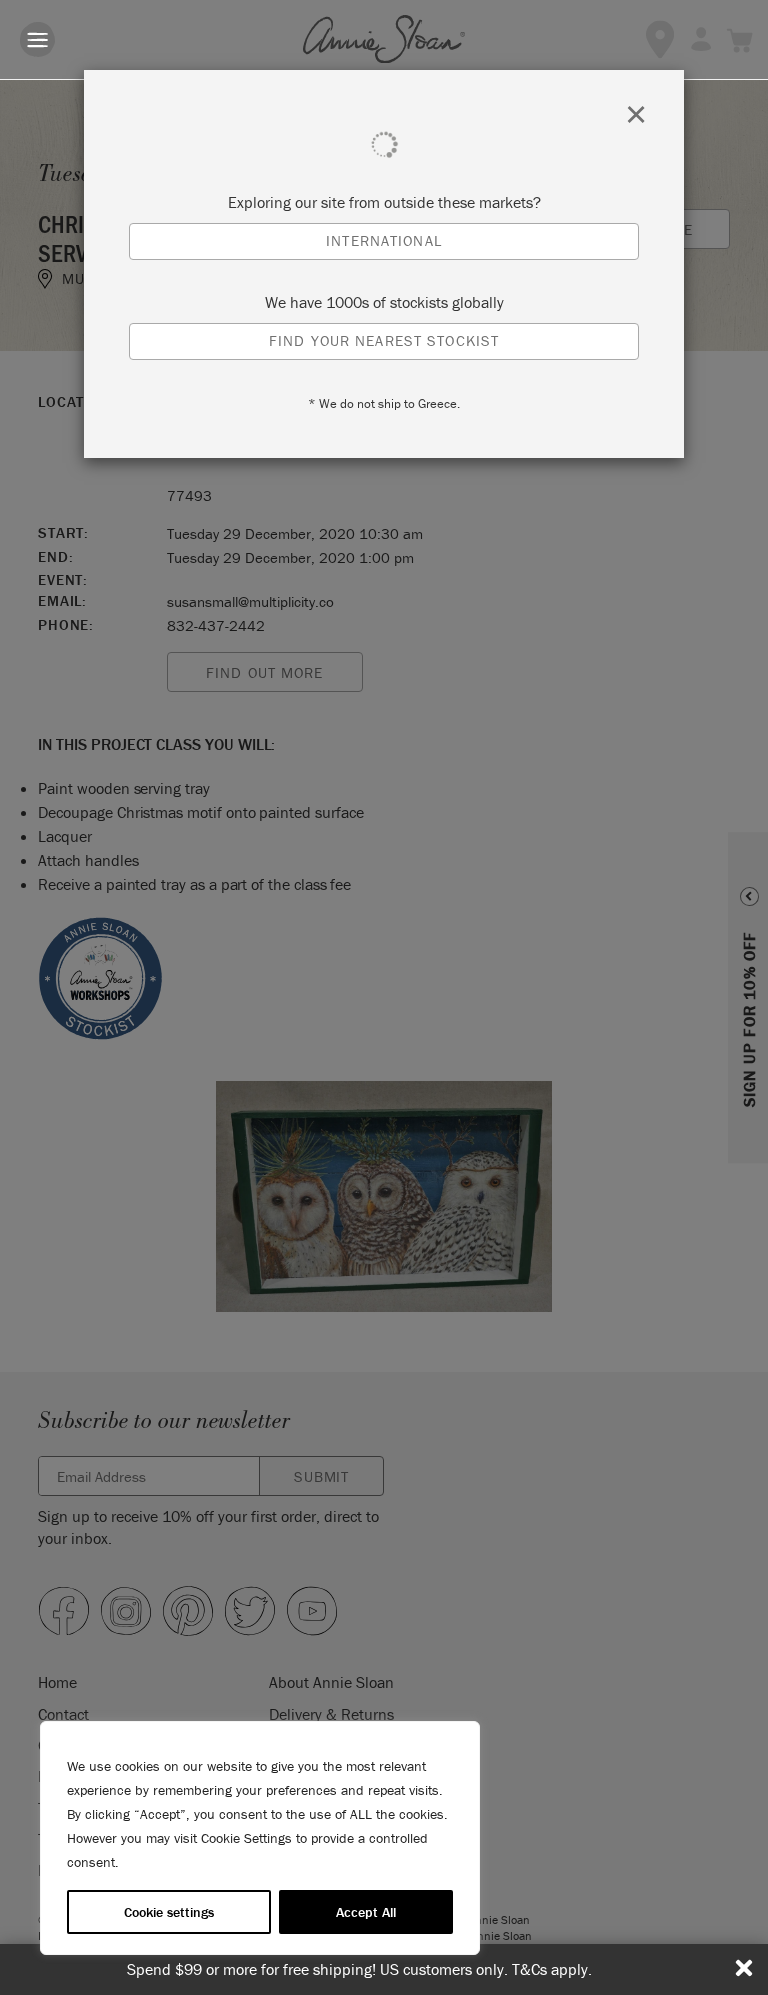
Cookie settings (169, 1912)
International (384, 240)
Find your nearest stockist (384, 340)
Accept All (366, 1912)
